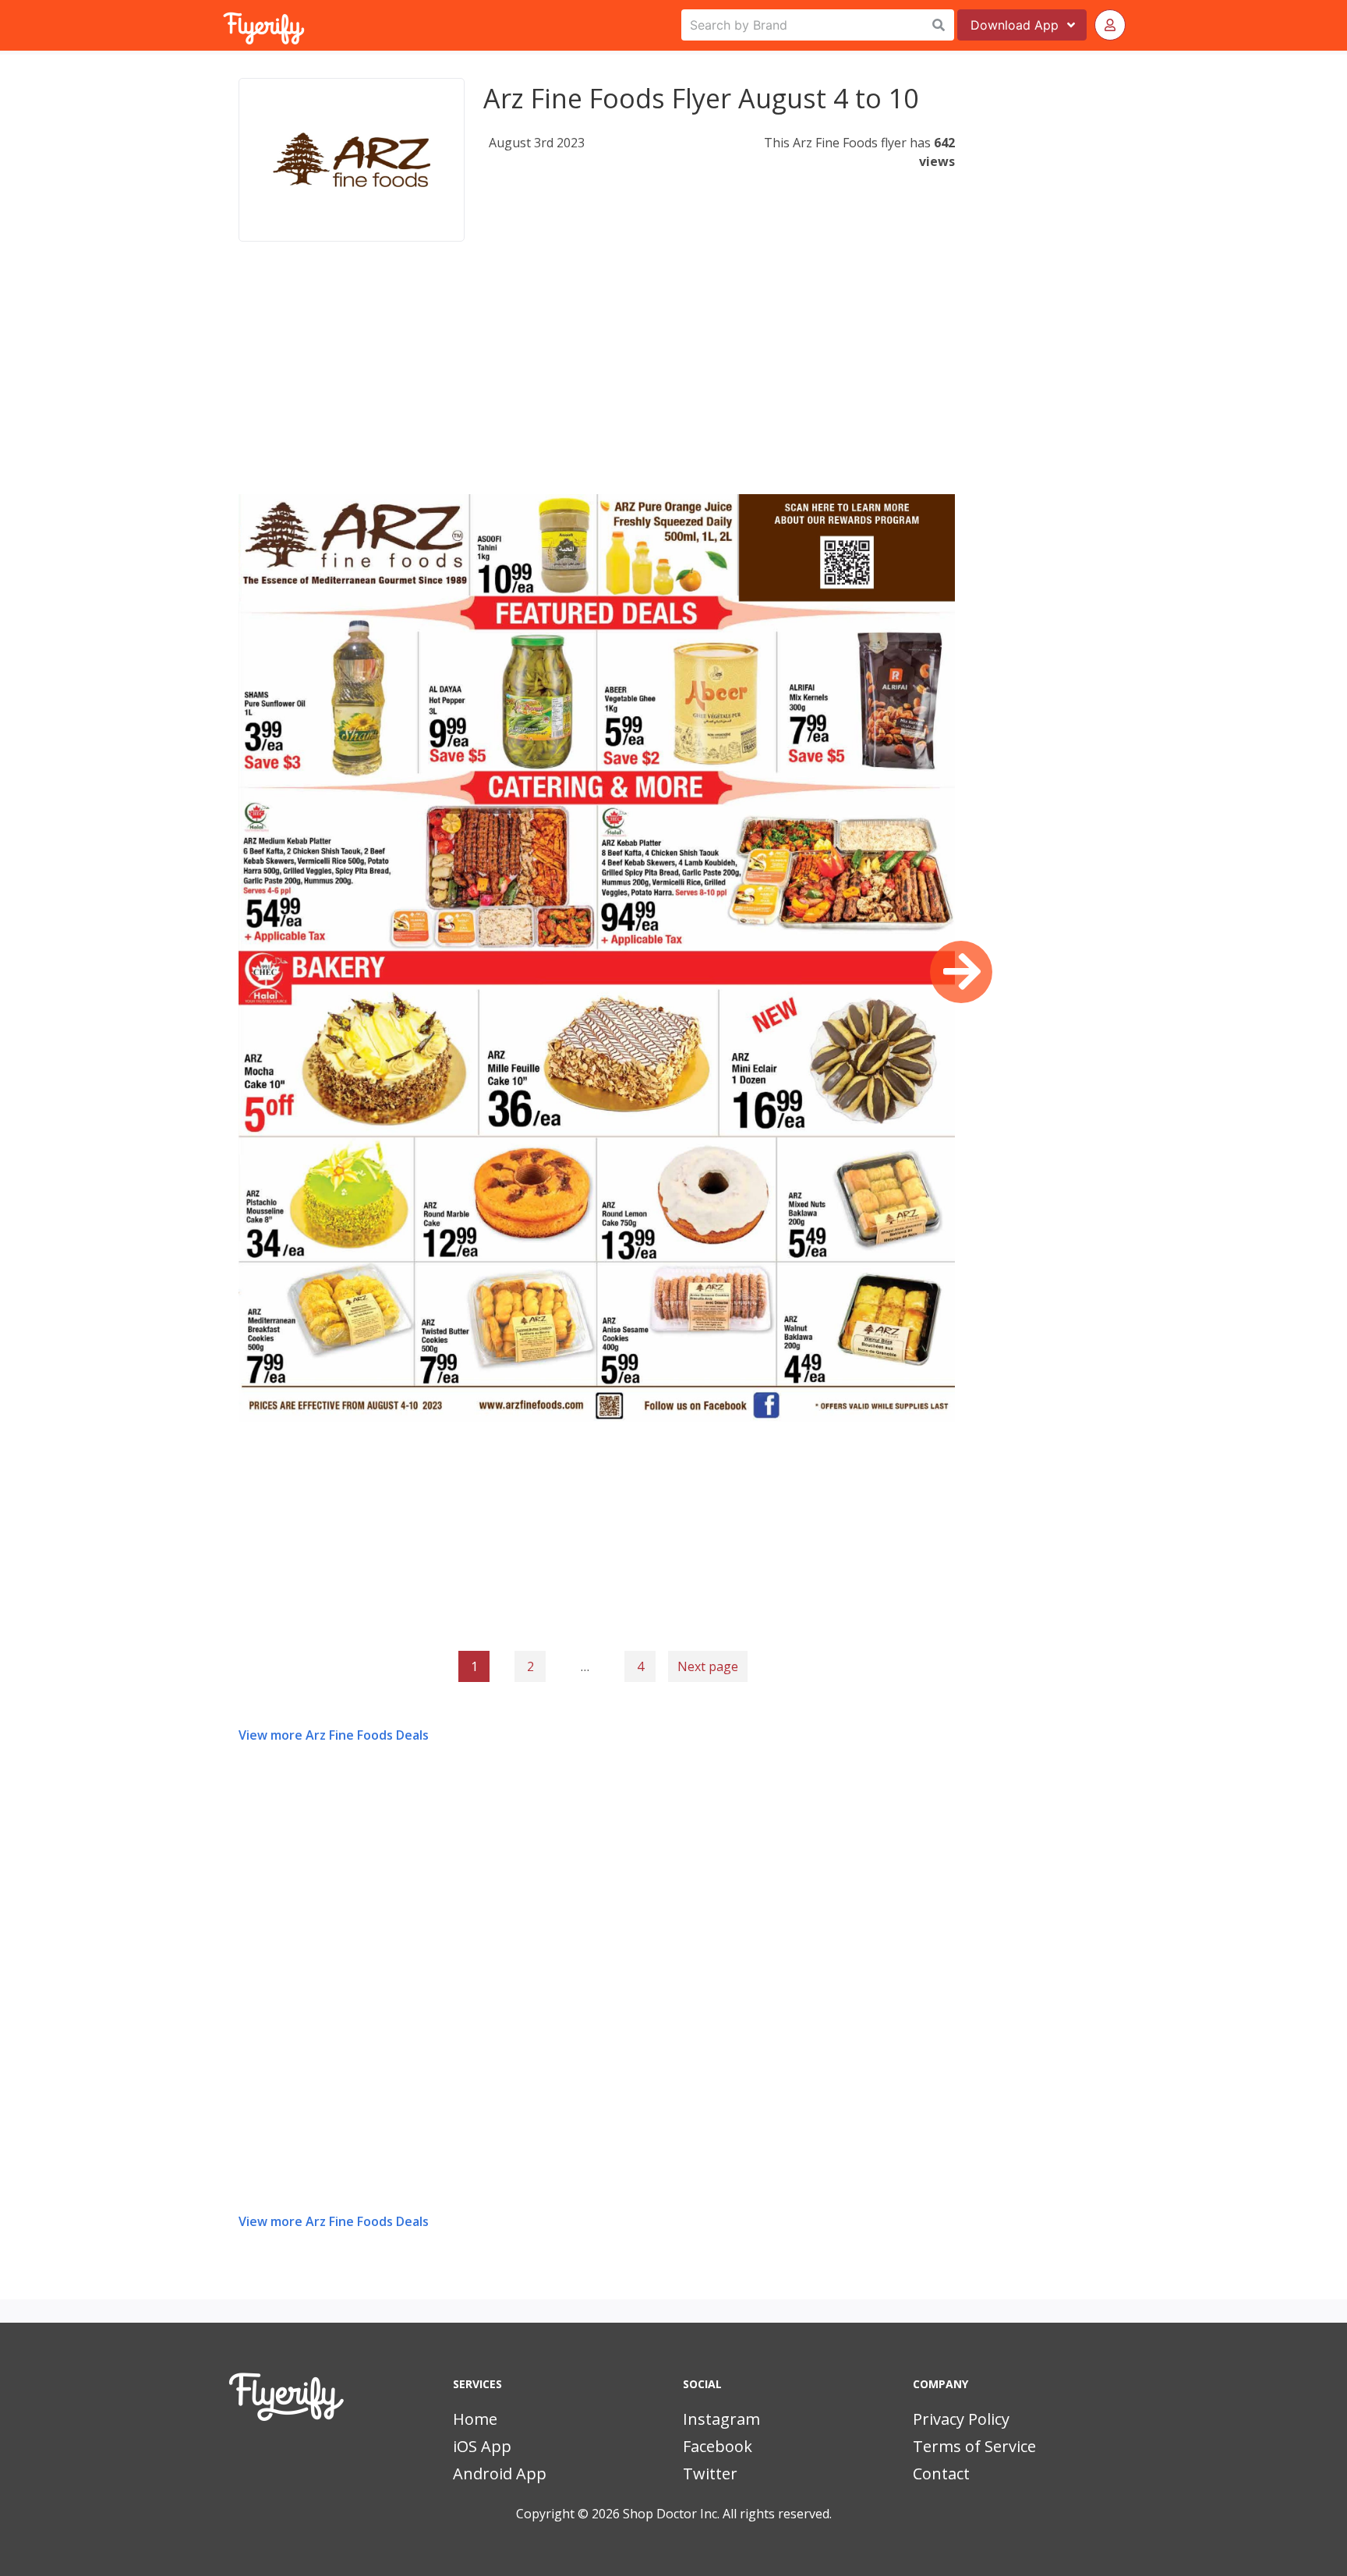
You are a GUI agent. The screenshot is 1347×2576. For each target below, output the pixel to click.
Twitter (710, 2474)
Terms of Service (974, 2446)
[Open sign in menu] (1110, 25)
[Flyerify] (224, 25)
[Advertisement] (597, 385)
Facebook (718, 2446)
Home (475, 2419)
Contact (941, 2474)
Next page (708, 1666)
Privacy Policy (961, 2419)
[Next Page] (961, 972)
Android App (500, 2474)
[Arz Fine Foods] (352, 160)
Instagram (721, 2419)
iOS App (482, 2446)
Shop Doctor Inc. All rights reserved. (727, 2514)
